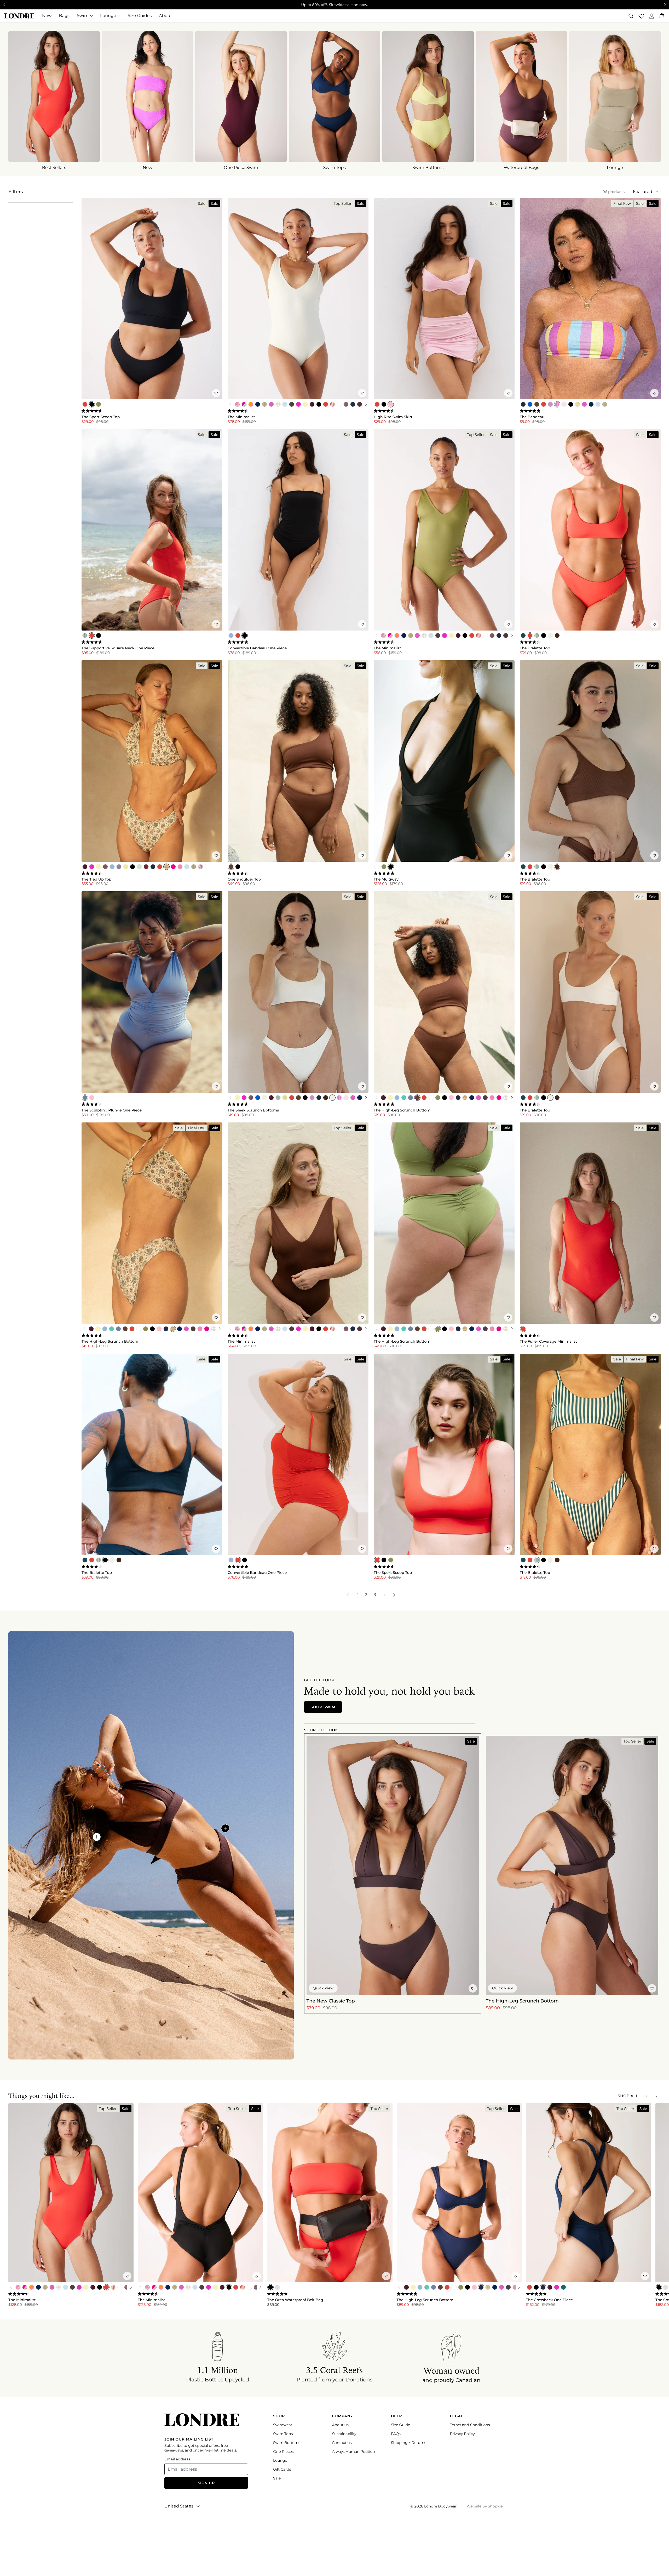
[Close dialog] (239, 1218)
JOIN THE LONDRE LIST (385, 1304)
